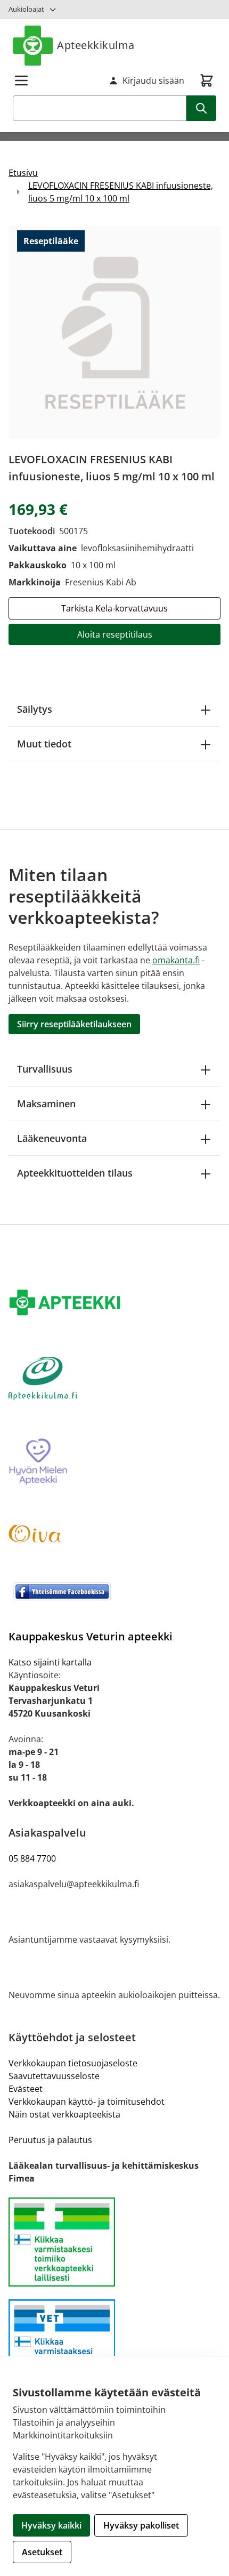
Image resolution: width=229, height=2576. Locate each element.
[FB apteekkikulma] (114, 1591)
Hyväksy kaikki (51, 2525)
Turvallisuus (45, 1069)
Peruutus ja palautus (50, 2140)
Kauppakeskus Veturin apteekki (91, 1636)
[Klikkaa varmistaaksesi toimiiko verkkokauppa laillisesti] (114, 2242)
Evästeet (26, 2089)
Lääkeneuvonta (52, 1138)
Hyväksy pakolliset (141, 2525)
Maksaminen (46, 1104)
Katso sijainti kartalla (50, 1662)
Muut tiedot (44, 744)
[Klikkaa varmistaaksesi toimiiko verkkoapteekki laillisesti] (114, 2344)
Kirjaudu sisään (153, 80)
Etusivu (23, 173)
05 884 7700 (32, 1858)
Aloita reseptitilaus (115, 634)
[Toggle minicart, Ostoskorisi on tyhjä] (207, 80)
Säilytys (35, 709)
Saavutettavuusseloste (54, 2076)
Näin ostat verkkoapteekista (64, 2114)
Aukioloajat (26, 9)
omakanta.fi (176, 960)
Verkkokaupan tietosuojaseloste (73, 2063)
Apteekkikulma (96, 45)
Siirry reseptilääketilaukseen (74, 1024)
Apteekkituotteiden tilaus (75, 1173)
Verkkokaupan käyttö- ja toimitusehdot (87, 2102)
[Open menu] (21, 80)
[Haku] (201, 108)
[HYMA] (114, 1462)
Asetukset (42, 2552)
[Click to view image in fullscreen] (114, 332)
